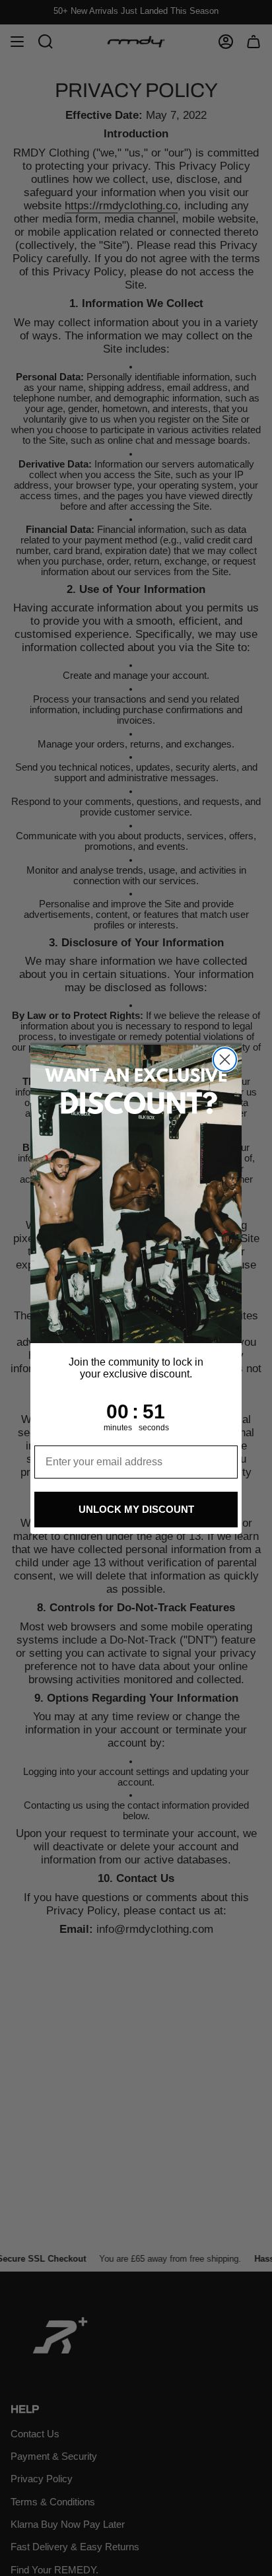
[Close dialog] (225, 1060)
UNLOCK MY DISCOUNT (136, 1509)
